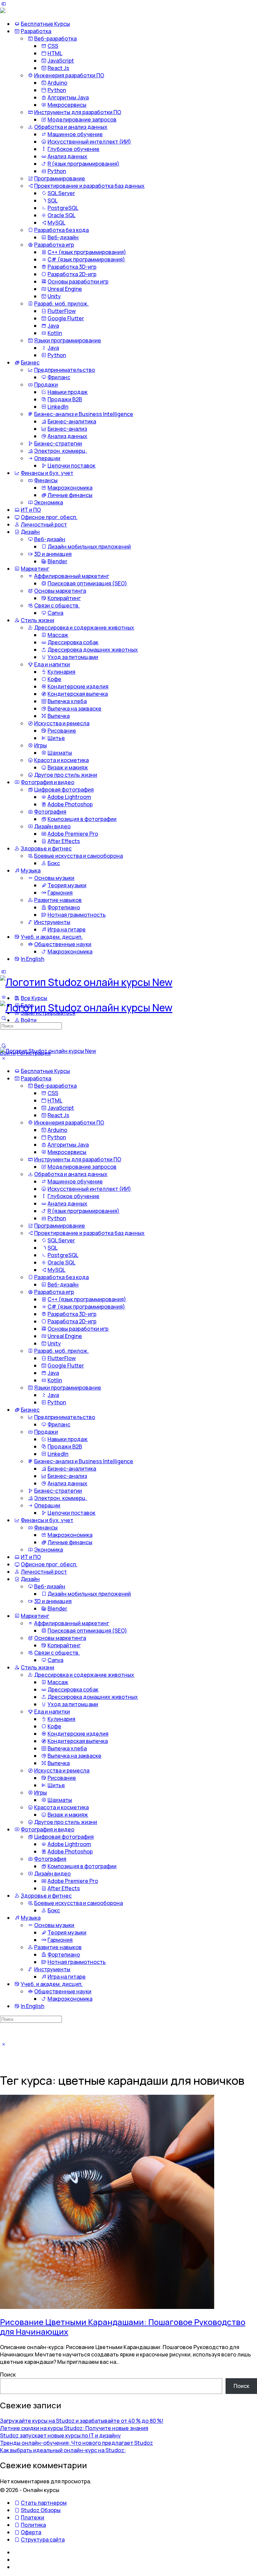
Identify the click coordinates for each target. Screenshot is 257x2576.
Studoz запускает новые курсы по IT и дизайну (60, 2435)
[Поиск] (4, 1046)
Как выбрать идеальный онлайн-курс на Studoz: (63, 2450)
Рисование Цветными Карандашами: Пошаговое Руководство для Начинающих (123, 2327)
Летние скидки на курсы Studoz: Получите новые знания (74, 2428)
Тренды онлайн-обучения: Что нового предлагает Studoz (76, 2443)
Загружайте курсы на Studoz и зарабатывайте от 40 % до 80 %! (82, 2421)
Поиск (8, 2375)
